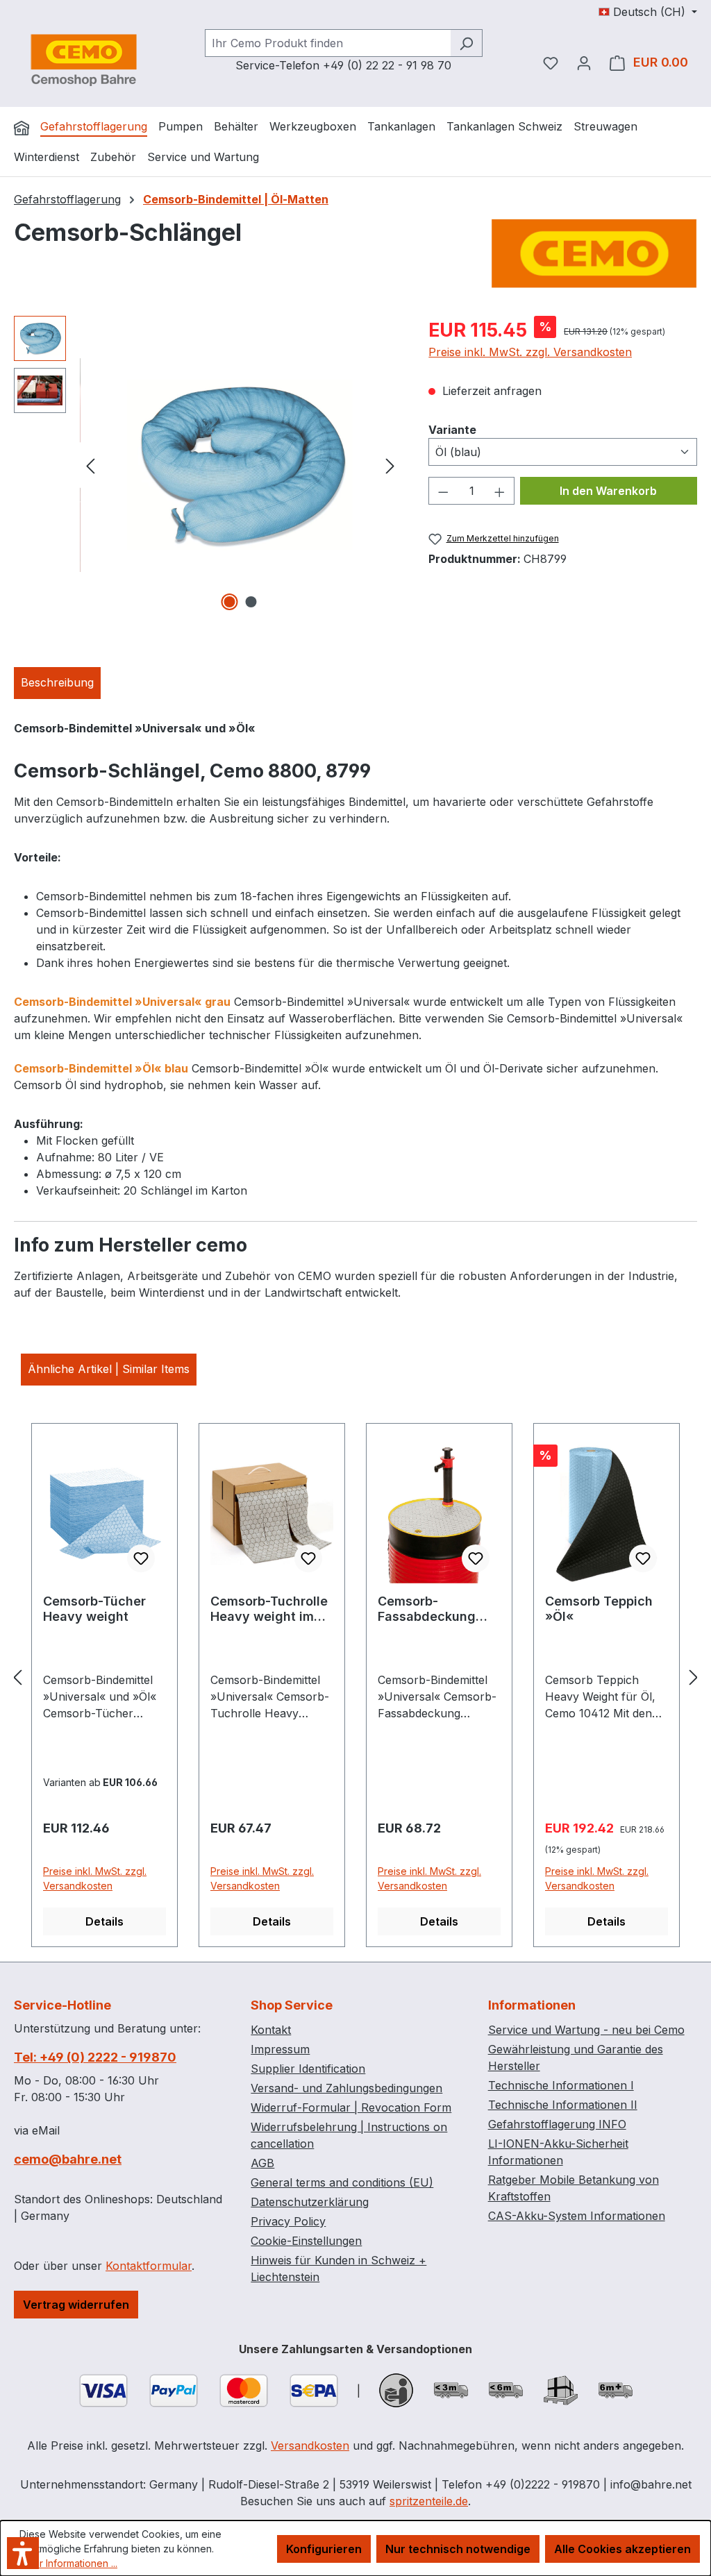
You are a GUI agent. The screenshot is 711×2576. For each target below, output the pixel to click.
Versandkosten (310, 2445)
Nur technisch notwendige (458, 2549)
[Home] (22, 128)
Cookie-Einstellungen (306, 2241)
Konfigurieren (324, 2549)
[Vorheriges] (90, 465)
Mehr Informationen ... (68, 2563)
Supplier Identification (308, 2069)
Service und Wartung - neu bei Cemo (586, 2030)
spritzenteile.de (429, 2501)
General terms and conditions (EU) (342, 2182)
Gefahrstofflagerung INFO (557, 2124)
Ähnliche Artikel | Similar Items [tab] (109, 1369)
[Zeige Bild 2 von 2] (251, 602)
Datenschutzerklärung (310, 2202)
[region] (207, 465)
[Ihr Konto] (584, 62)
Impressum (280, 2049)
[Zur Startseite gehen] (83, 60)
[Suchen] (466, 43)
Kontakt (271, 2030)
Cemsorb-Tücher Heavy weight (94, 1609)
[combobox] (328, 43)
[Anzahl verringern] (443, 491)
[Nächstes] (390, 465)
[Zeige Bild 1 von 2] (229, 602)
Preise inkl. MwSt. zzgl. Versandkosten (530, 352)
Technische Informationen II (563, 2105)
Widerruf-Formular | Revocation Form (351, 2107)
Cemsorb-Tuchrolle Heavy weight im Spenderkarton (269, 1609)
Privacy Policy (288, 2221)
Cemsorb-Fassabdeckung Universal (427, 1609)
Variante (452, 429)
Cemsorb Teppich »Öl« (599, 1609)
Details (104, 1921)
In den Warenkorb (608, 491)
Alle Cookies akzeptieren (622, 2549)
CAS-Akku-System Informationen (577, 2216)
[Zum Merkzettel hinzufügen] (141, 1558)
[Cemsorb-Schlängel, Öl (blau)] (240, 465)
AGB (262, 2163)
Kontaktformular (149, 2266)
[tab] (57, 683)
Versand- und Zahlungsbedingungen (346, 2088)
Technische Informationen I (561, 2085)
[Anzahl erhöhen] (500, 491)
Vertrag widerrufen (76, 2305)
